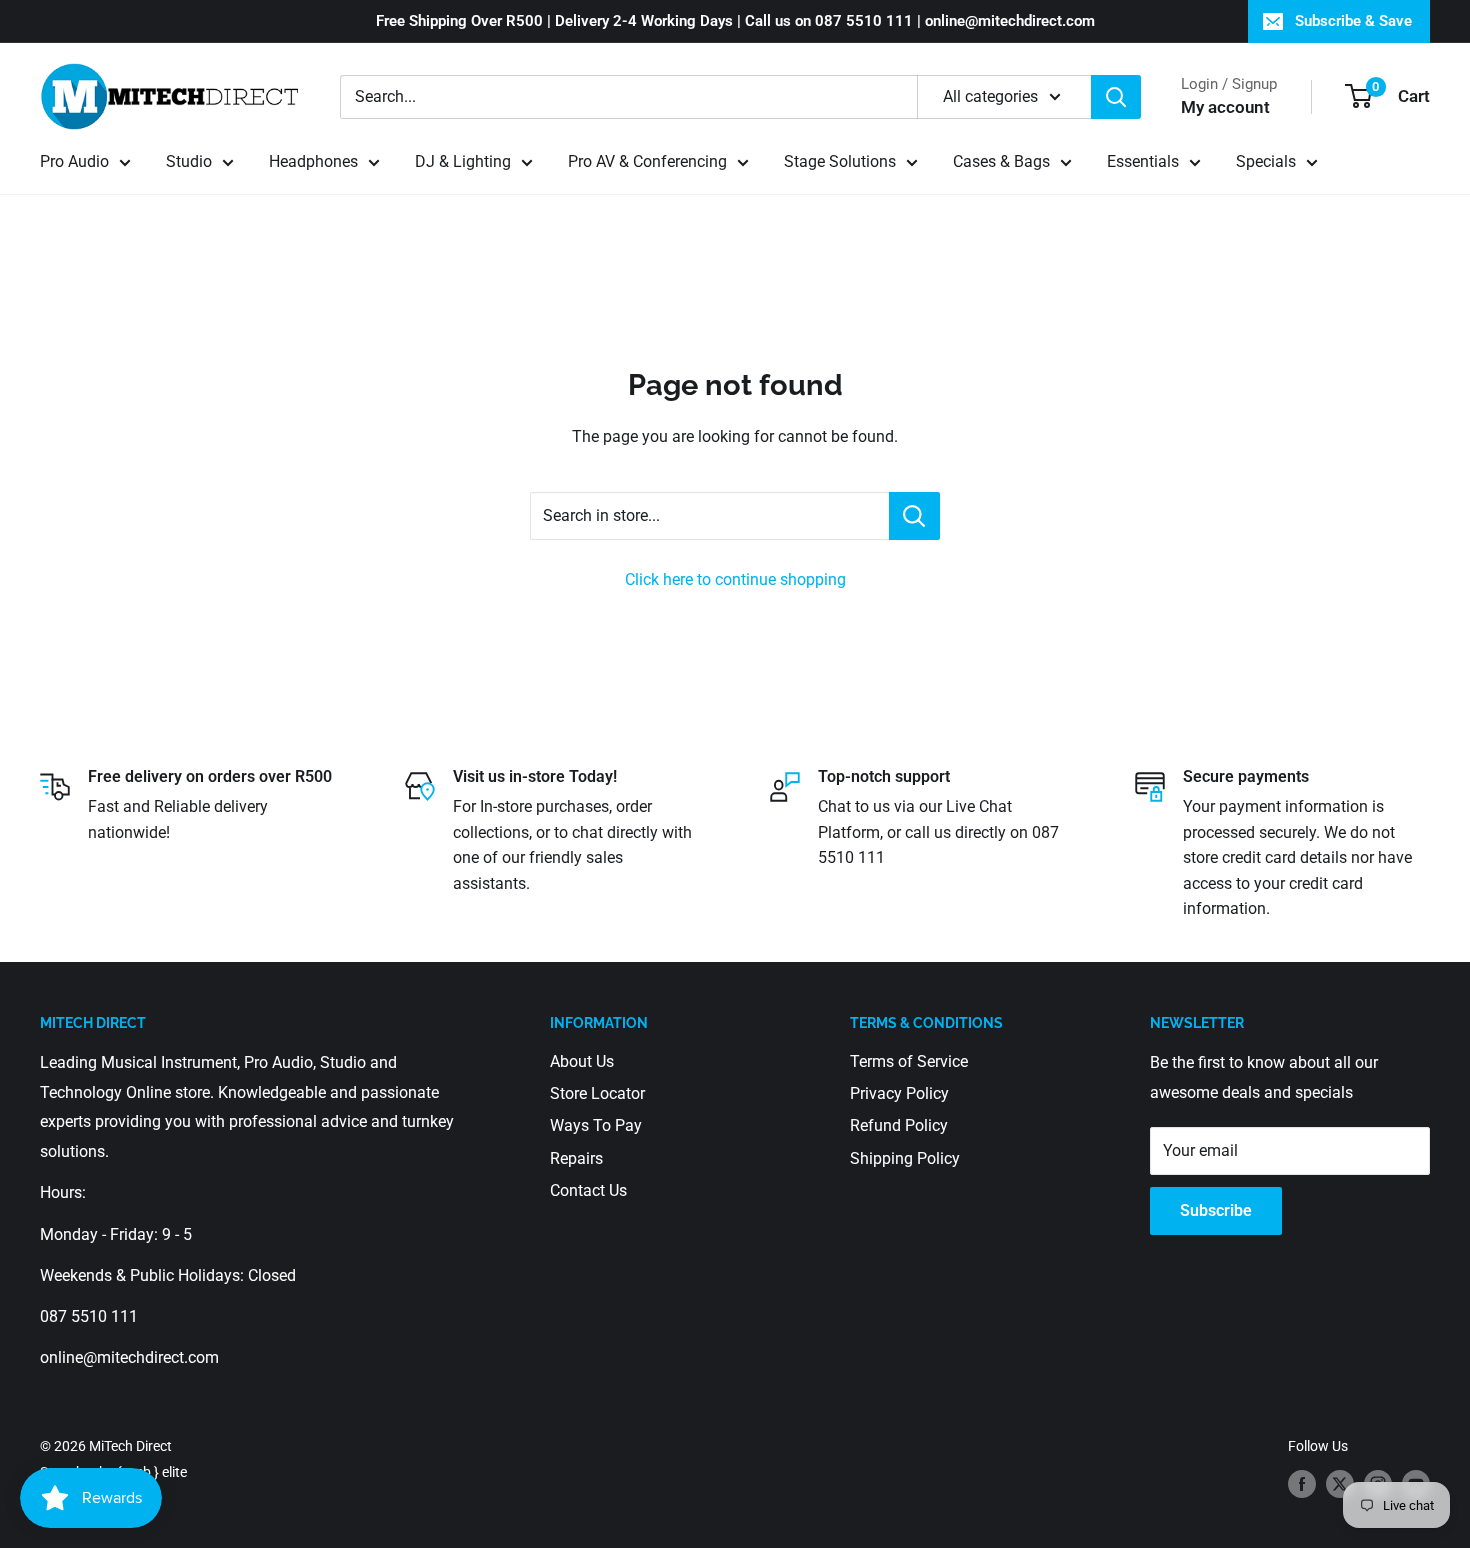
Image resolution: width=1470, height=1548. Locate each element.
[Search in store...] (914, 516)
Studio (189, 161)
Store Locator (597, 1093)
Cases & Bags (1001, 161)
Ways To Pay (596, 1125)
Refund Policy (899, 1125)
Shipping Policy (905, 1158)
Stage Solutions (840, 161)
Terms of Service (909, 1061)
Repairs (576, 1158)
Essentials (1143, 161)
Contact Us (588, 1190)
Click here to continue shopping (735, 579)
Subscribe (1216, 1210)
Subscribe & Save (1353, 21)
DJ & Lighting (463, 161)
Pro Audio (74, 161)
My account (1225, 107)
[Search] (1116, 97)
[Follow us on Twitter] (1340, 1484)
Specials (1266, 161)
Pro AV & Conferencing (647, 161)
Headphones (313, 161)
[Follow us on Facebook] (1302, 1484)
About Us (582, 1061)
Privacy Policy (899, 1093)
